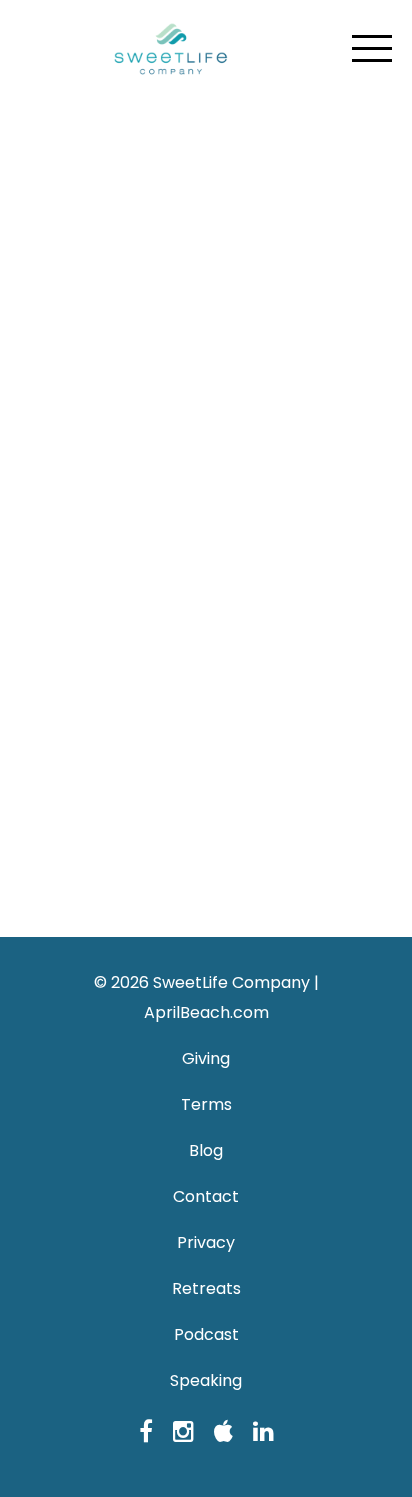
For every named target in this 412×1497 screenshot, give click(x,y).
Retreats (206, 1288)
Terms (206, 1104)
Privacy (206, 1242)
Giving (206, 1058)
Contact (206, 1196)
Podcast (206, 1334)
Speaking (206, 1380)
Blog (206, 1150)
